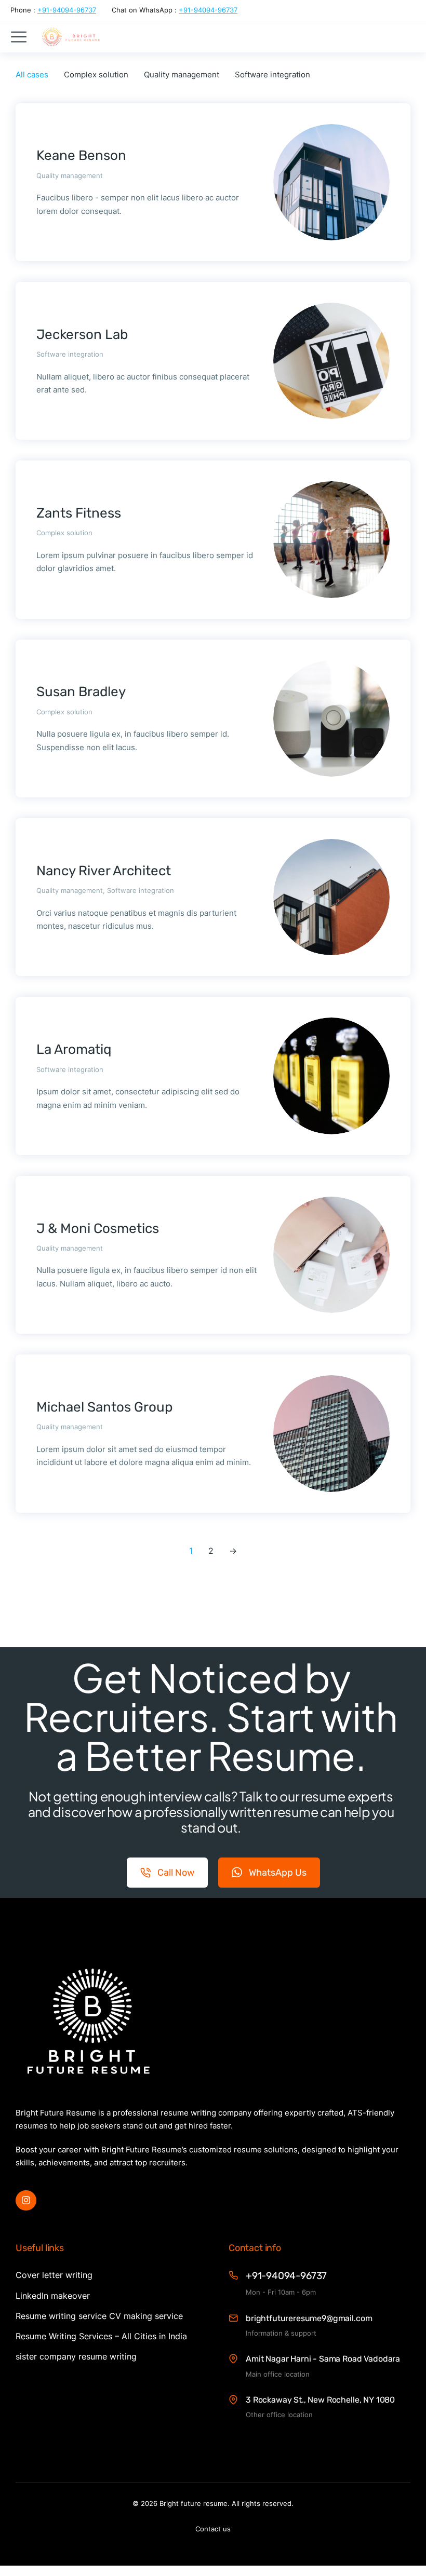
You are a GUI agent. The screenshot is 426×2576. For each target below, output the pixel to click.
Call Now (176, 1873)
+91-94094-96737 (67, 10)
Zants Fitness (79, 513)
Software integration (272, 74)
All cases (32, 74)
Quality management (182, 74)
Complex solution (96, 74)
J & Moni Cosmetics (98, 1229)
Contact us (213, 2529)
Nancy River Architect (104, 871)
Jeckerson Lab (82, 335)
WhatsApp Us (278, 1873)
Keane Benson (81, 155)
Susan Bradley (81, 692)
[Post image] (331, 182)
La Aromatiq (74, 1049)
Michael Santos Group (105, 1407)
